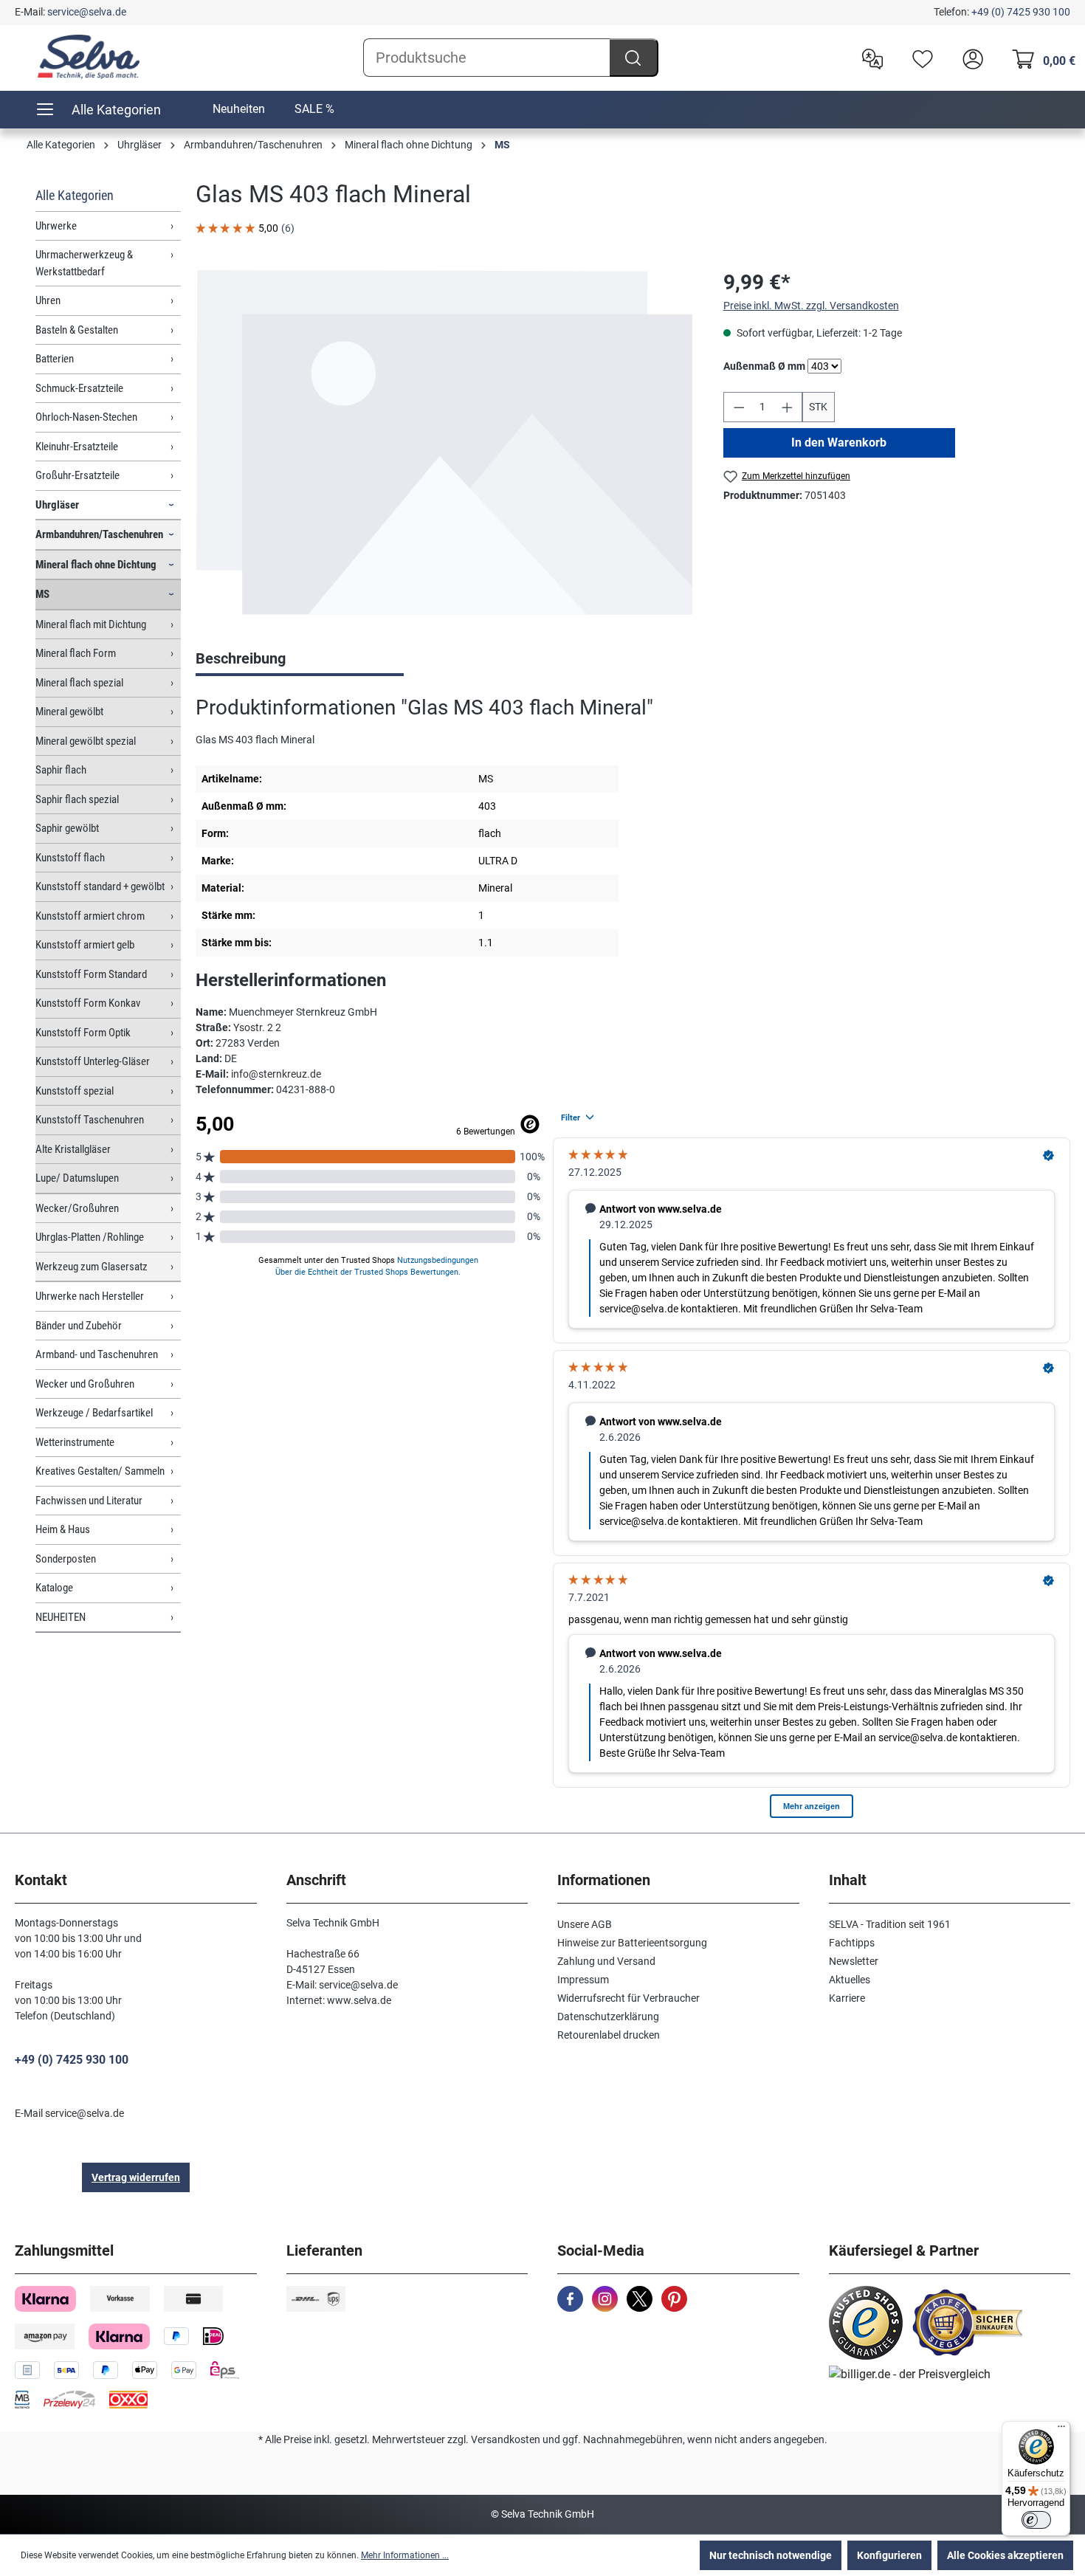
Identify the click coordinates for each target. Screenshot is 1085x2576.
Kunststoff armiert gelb (85, 945)
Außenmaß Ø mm (764, 366)
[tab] (300, 660)
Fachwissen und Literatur (89, 1501)
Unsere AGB (585, 1924)
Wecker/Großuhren (77, 1208)
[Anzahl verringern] (739, 407)
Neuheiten (239, 109)
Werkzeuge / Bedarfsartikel (94, 1413)
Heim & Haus (63, 1529)
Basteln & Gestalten (77, 330)
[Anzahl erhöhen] (788, 407)
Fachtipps (852, 1943)
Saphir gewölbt (67, 828)
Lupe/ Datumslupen (77, 1178)
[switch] (1036, 2520)
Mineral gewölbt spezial (86, 741)
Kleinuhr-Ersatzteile (77, 447)
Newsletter (854, 1961)
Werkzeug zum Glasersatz (92, 1267)
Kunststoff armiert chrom (90, 916)
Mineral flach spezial (79, 683)
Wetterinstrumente (75, 1442)
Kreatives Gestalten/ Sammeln (100, 1471)
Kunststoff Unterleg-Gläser (93, 1061)
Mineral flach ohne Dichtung (96, 565)
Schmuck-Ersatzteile (79, 388)
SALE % (314, 109)
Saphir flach (61, 770)
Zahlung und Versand (606, 1961)
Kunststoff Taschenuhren (90, 1120)
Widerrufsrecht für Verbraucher (628, 1998)
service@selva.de (87, 12)
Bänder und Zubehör (79, 1326)
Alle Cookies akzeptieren (1005, 2555)
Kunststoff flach (70, 858)
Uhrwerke (56, 226)
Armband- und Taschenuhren (97, 1354)
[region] (445, 442)
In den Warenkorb (839, 442)
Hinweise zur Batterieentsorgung (632, 1943)
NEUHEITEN (61, 1617)
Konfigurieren (889, 2555)
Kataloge (54, 1588)
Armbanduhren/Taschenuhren (99, 534)
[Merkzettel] (919, 58)
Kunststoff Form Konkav (88, 1003)
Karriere (847, 1998)
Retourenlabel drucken (609, 2035)
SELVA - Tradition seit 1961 (890, 1924)
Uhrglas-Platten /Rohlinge (90, 1237)
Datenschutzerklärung (608, 2017)
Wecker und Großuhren (85, 1384)
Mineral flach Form (76, 653)
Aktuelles (850, 1980)
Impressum (583, 1980)
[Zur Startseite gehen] (89, 57)
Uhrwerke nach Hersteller (90, 1296)
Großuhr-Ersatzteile (77, 475)
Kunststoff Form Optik (83, 1033)
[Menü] (1061, 2430)
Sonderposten (66, 1559)
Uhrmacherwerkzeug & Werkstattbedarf (84, 263)
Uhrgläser (57, 505)
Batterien (55, 359)
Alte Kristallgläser (73, 1149)
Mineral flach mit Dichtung (91, 624)
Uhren (48, 300)
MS (42, 594)
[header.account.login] (969, 58)
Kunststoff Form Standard (91, 974)
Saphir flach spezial (77, 799)
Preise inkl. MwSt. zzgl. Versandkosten (811, 306)
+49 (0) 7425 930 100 (1021, 12)
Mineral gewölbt (69, 712)
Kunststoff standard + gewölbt (100, 886)
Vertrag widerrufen (136, 2177)
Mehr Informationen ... (405, 2555)
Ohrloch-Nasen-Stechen (86, 417)
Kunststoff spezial (75, 1091)
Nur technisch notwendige (771, 2555)
